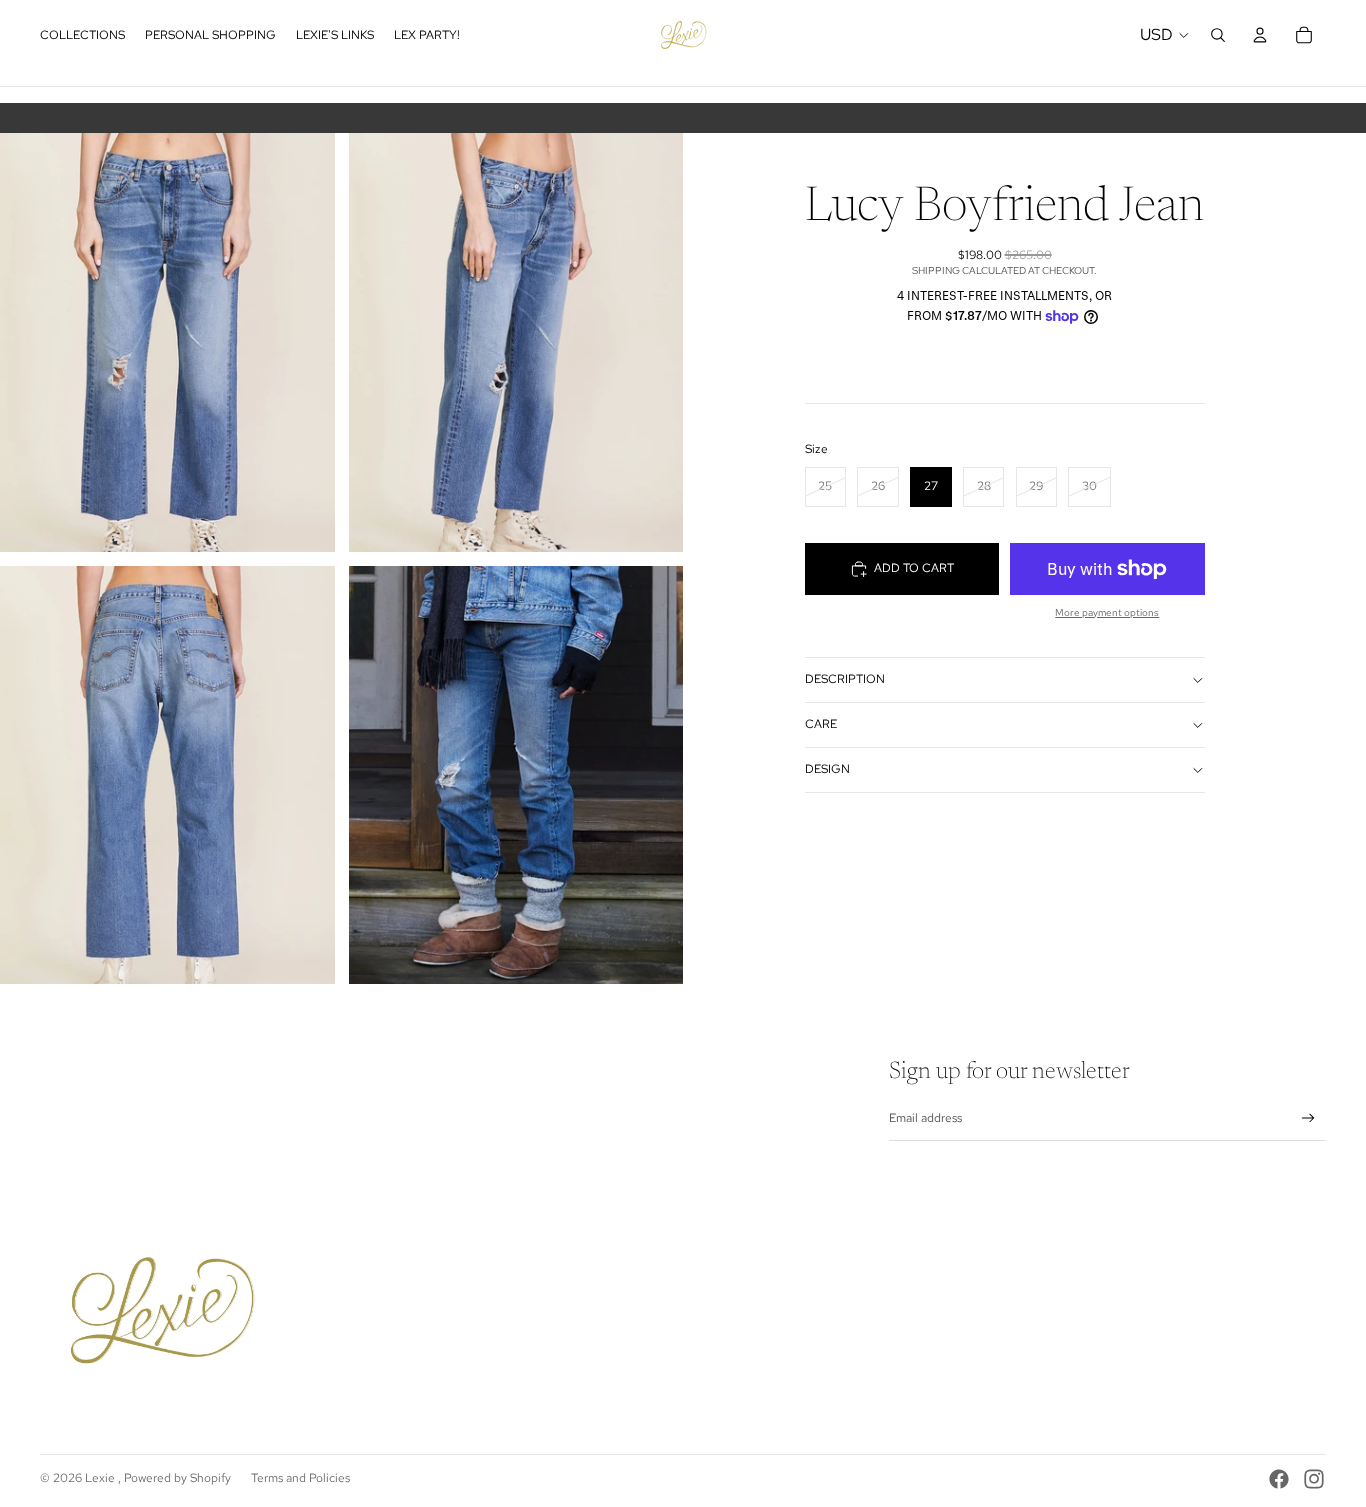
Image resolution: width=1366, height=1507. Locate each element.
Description (845, 679)
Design (827, 769)
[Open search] (1218, 35)
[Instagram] (1314, 1479)
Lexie (101, 1478)
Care (821, 724)
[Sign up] (1308, 1118)
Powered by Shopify (177, 1478)
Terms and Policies (300, 1478)
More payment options (1107, 612)
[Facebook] (1279, 1479)
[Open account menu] (1260, 35)
